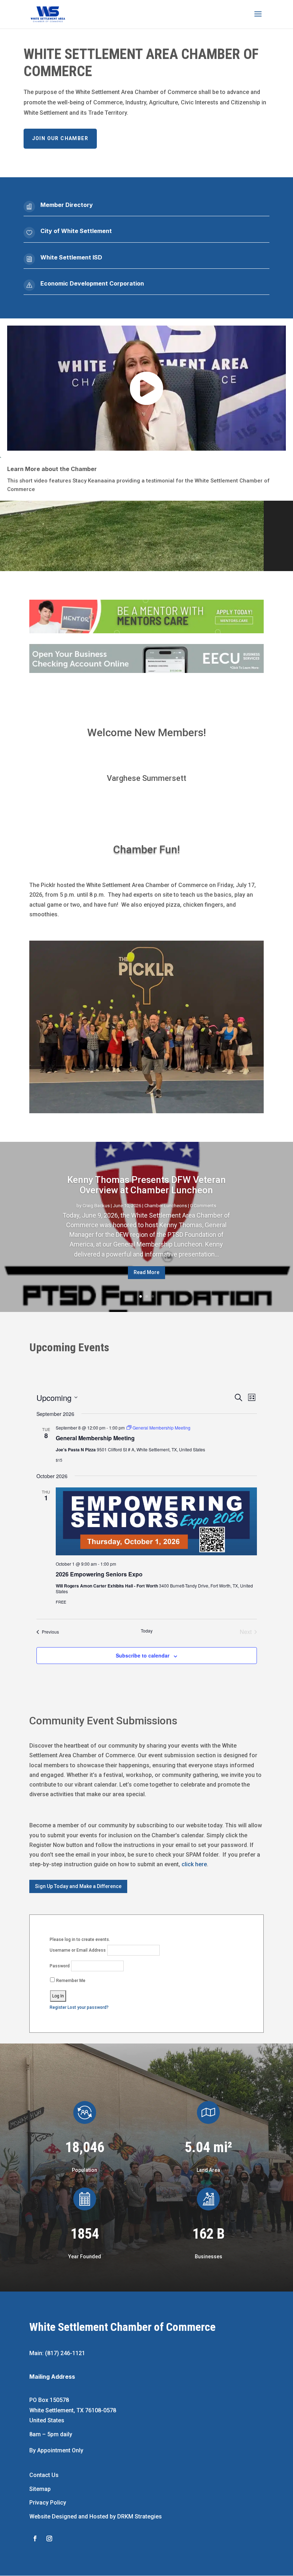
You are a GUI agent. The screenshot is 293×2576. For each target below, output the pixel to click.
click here (194, 1864)
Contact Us (44, 2475)
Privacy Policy (48, 2503)
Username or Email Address (78, 1950)
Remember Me (70, 1981)
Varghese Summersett (146, 778)
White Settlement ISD (71, 257)
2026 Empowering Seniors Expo (99, 1574)
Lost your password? (88, 2007)
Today (147, 1631)
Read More (146, 1272)
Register (58, 2007)
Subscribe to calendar (143, 1655)
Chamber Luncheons (166, 1206)
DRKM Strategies (140, 2516)
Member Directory (67, 205)
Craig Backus (96, 1206)
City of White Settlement (76, 231)
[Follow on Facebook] (35, 2538)
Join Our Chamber (60, 138)
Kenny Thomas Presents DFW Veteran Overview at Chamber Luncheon (146, 1185)
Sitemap (40, 2489)
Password (60, 1966)
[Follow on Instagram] (49, 2538)
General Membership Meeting (95, 1438)
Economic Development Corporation (92, 283)
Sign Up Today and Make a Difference (78, 1886)
